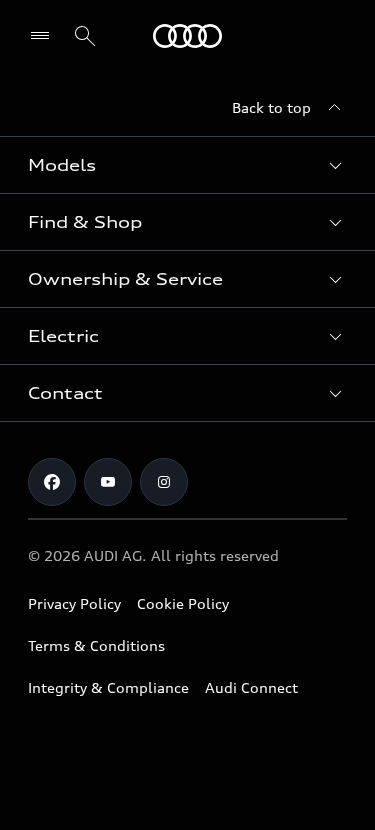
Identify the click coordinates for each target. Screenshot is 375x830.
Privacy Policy (74, 603)
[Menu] (187, 36)
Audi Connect (251, 687)
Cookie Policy (183, 603)
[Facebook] (52, 482)
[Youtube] (108, 482)
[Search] (85, 36)
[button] (187, 165)
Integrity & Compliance (108, 687)
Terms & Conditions (96, 645)
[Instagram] (164, 482)
